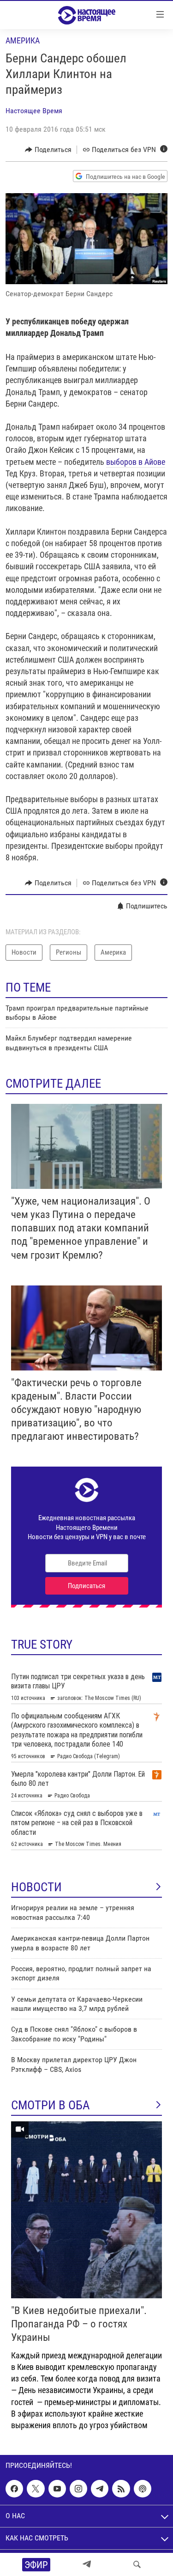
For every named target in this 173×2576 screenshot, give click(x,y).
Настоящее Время (34, 111)
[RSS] (121, 2489)
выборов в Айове (136, 462)
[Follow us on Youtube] (57, 2489)
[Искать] (137, 2564)
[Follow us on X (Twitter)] (36, 2489)
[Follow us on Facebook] (14, 2489)
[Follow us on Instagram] (78, 2489)
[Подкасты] (143, 2489)
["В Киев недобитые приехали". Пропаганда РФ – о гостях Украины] (86, 2210)
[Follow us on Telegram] (100, 2489)
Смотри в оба (51, 2105)
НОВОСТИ (36, 1887)
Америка (23, 40)
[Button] (48, 150)
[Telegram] (87, 2564)
